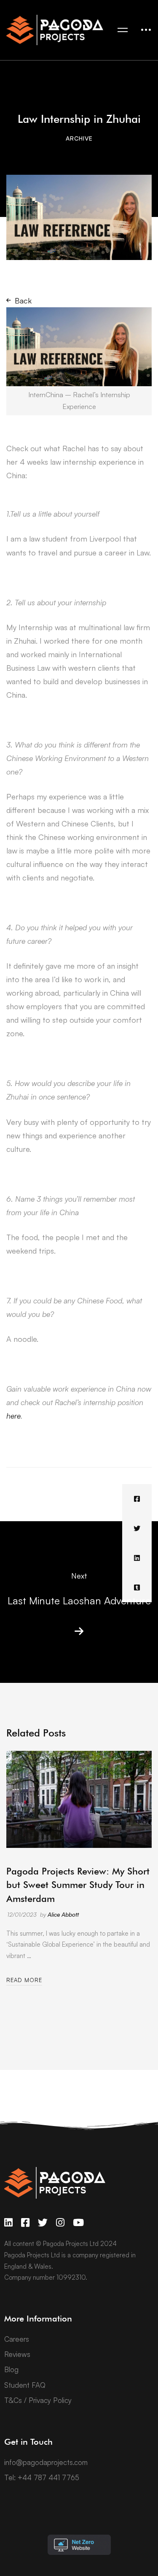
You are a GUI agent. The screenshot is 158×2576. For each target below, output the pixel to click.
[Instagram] (60, 2223)
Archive (79, 138)
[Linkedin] (137, 1558)
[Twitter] (137, 1528)
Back (23, 301)
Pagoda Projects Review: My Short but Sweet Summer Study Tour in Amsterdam (78, 1885)
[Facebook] (137, 1499)
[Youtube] (78, 2223)
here (13, 1416)
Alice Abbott (63, 1914)
